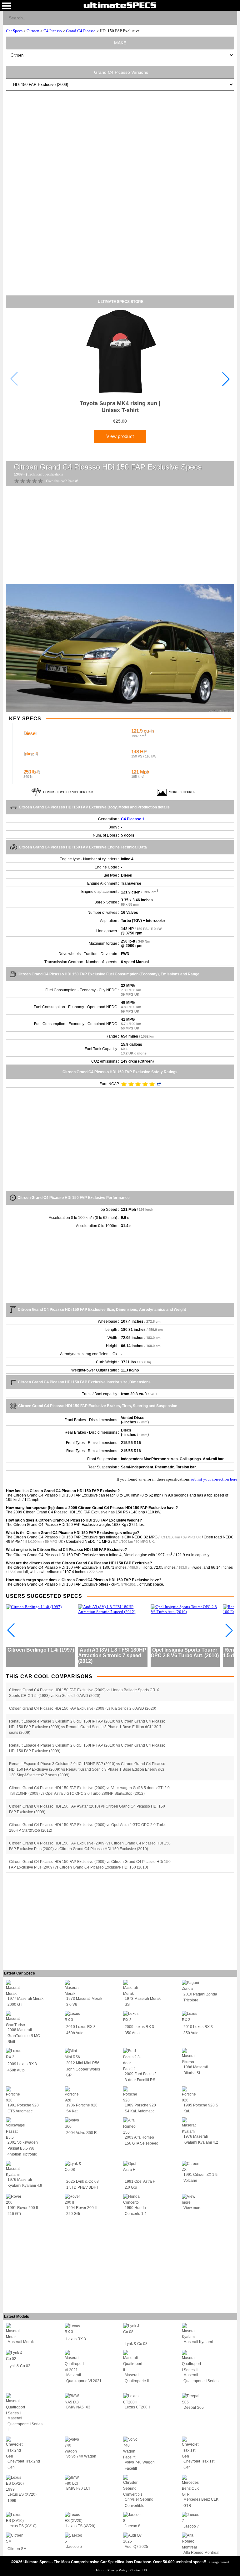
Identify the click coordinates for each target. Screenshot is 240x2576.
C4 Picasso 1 (133, 819)
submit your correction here (214, 1479)
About (100, 2570)
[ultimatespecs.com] (120, 5)
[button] (226, 379)
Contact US (139, 2570)
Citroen (33, 31)
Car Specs (14, 31)
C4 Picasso (53, 31)
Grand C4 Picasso (81, 31)
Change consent (219, 2562)
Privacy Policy (118, 2570)
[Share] (230, 18)
